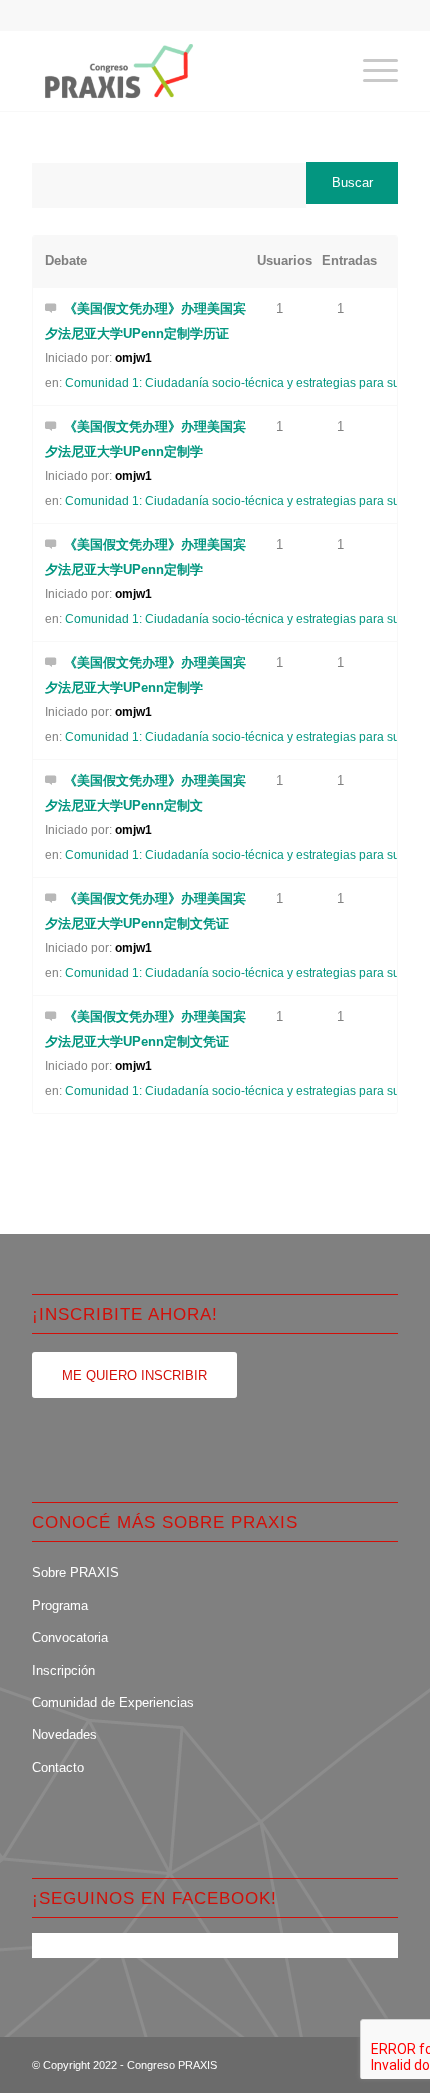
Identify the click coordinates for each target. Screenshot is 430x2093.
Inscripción (63, 1670)
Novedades (64, 1734)
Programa (60, 1605)
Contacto (58, 1767)
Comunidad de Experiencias (113, 1702)
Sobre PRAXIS (75, 1572)
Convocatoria (70, 1637)
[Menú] (370, 71)
